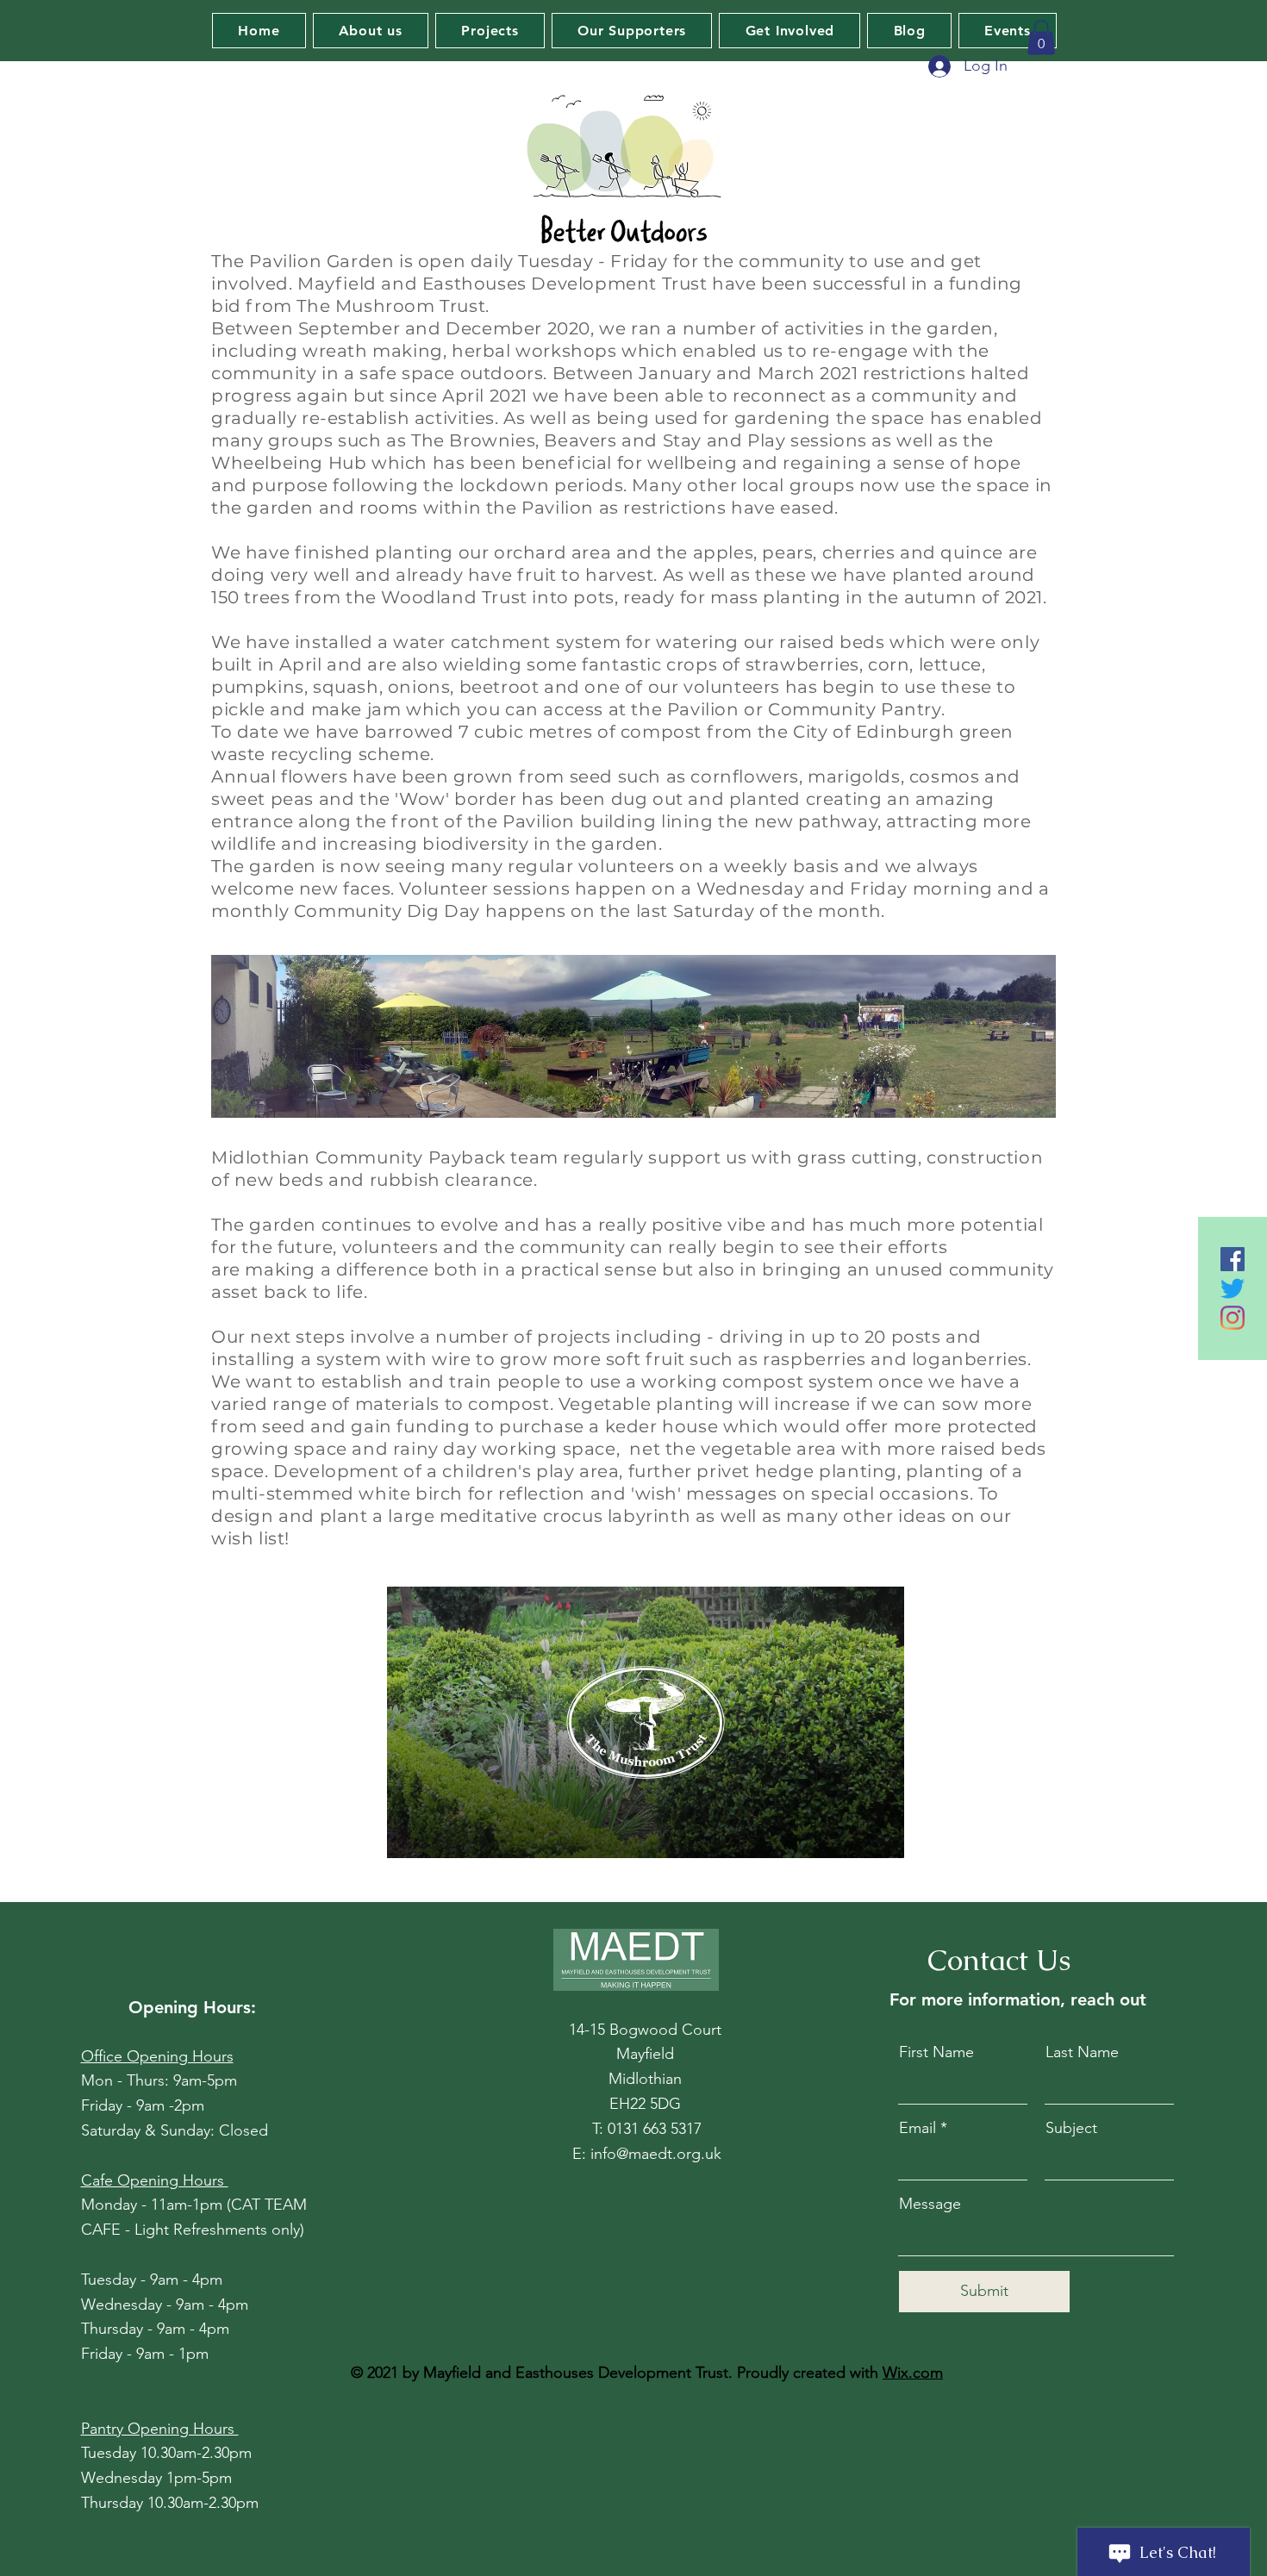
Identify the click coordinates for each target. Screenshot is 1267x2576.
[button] (1041, 37)
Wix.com (913, 2373)
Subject (1071, 2128)
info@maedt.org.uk (656, 2154)
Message (930, 2204)
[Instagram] (1233, 1318)
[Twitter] (1233, 1288)
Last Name (1082, 2052)
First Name (936, 2052)
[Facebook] (1233, 1259)
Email (917, 2128)
